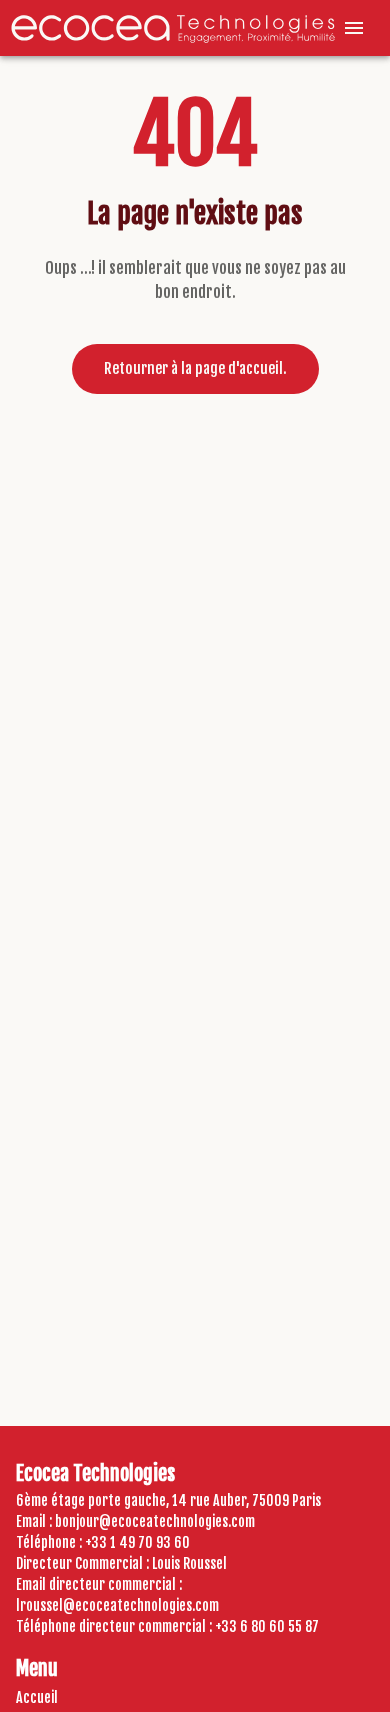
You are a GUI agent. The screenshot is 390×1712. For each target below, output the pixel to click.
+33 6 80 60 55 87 (267, 1626)
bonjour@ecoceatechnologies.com (155, 1521)
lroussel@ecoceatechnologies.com (117, 1605)
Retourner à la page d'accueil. (195, 368)
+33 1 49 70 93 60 (137, 1542)
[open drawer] (354, 28)
